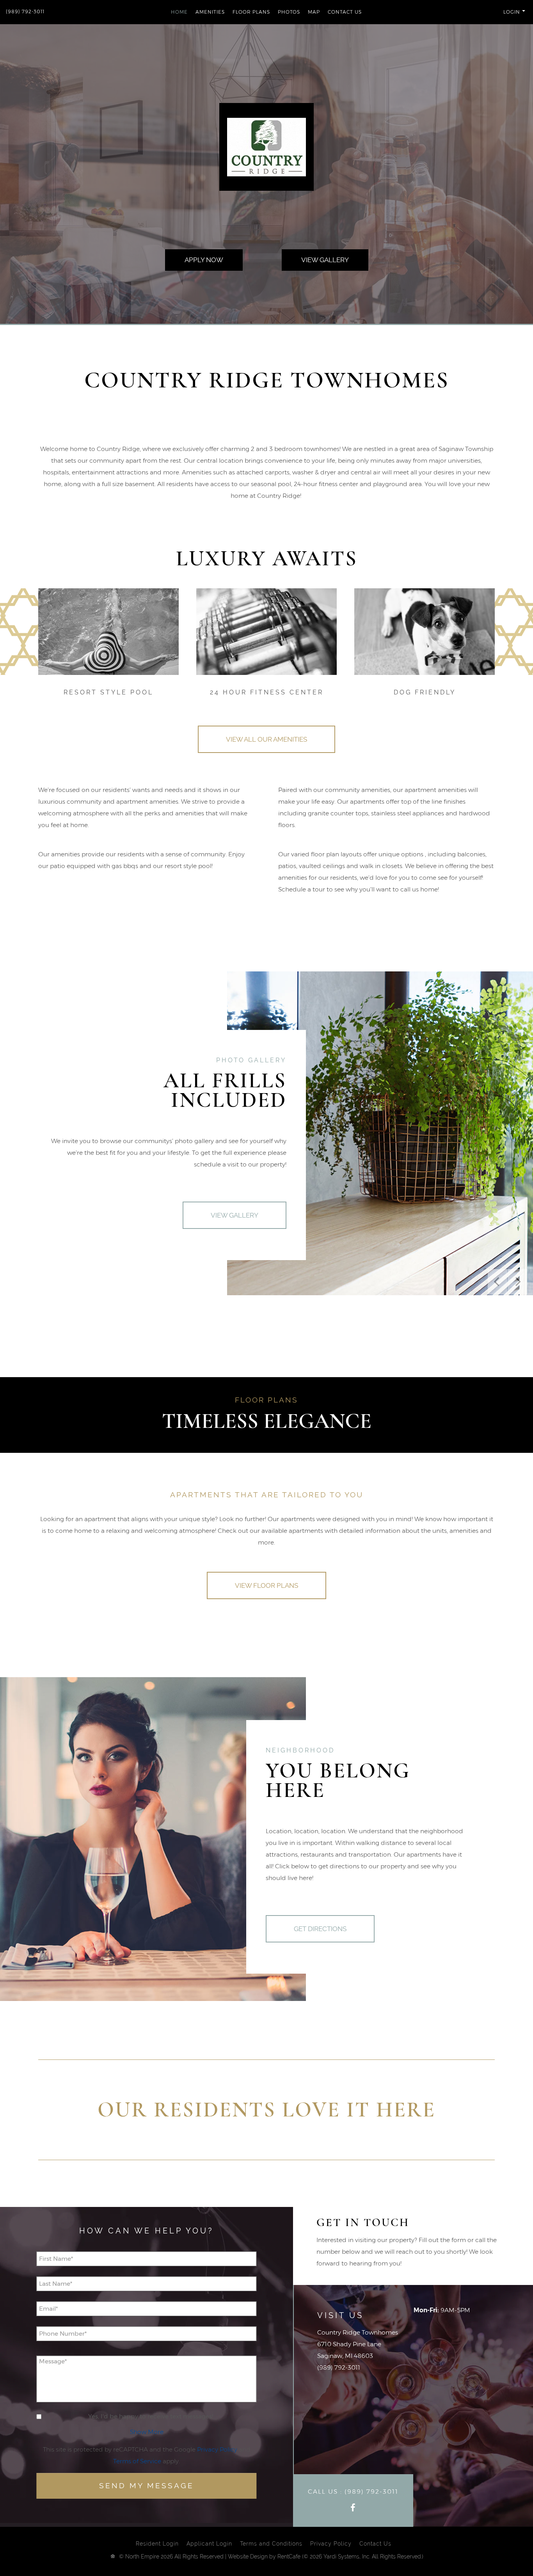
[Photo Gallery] (235, 1215)
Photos (289, 12)
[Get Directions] (320, 1929)
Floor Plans (251, 12)
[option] (380, 1133)
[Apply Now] (204, 260)
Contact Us (345, 12)
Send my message (147, 2486)
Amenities (210, 12)
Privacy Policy (217, 2449)
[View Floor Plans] (266, 1585)
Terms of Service (137, 2461)
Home (179, 12)
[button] (489, 12)
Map (314, 12)
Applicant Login (209, 2544)
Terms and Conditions (271, 2544)
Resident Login (157, 2544)
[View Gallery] (325, 260)
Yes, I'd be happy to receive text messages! (151, 2416)
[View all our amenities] (266, 739)
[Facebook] (353, 2508)
